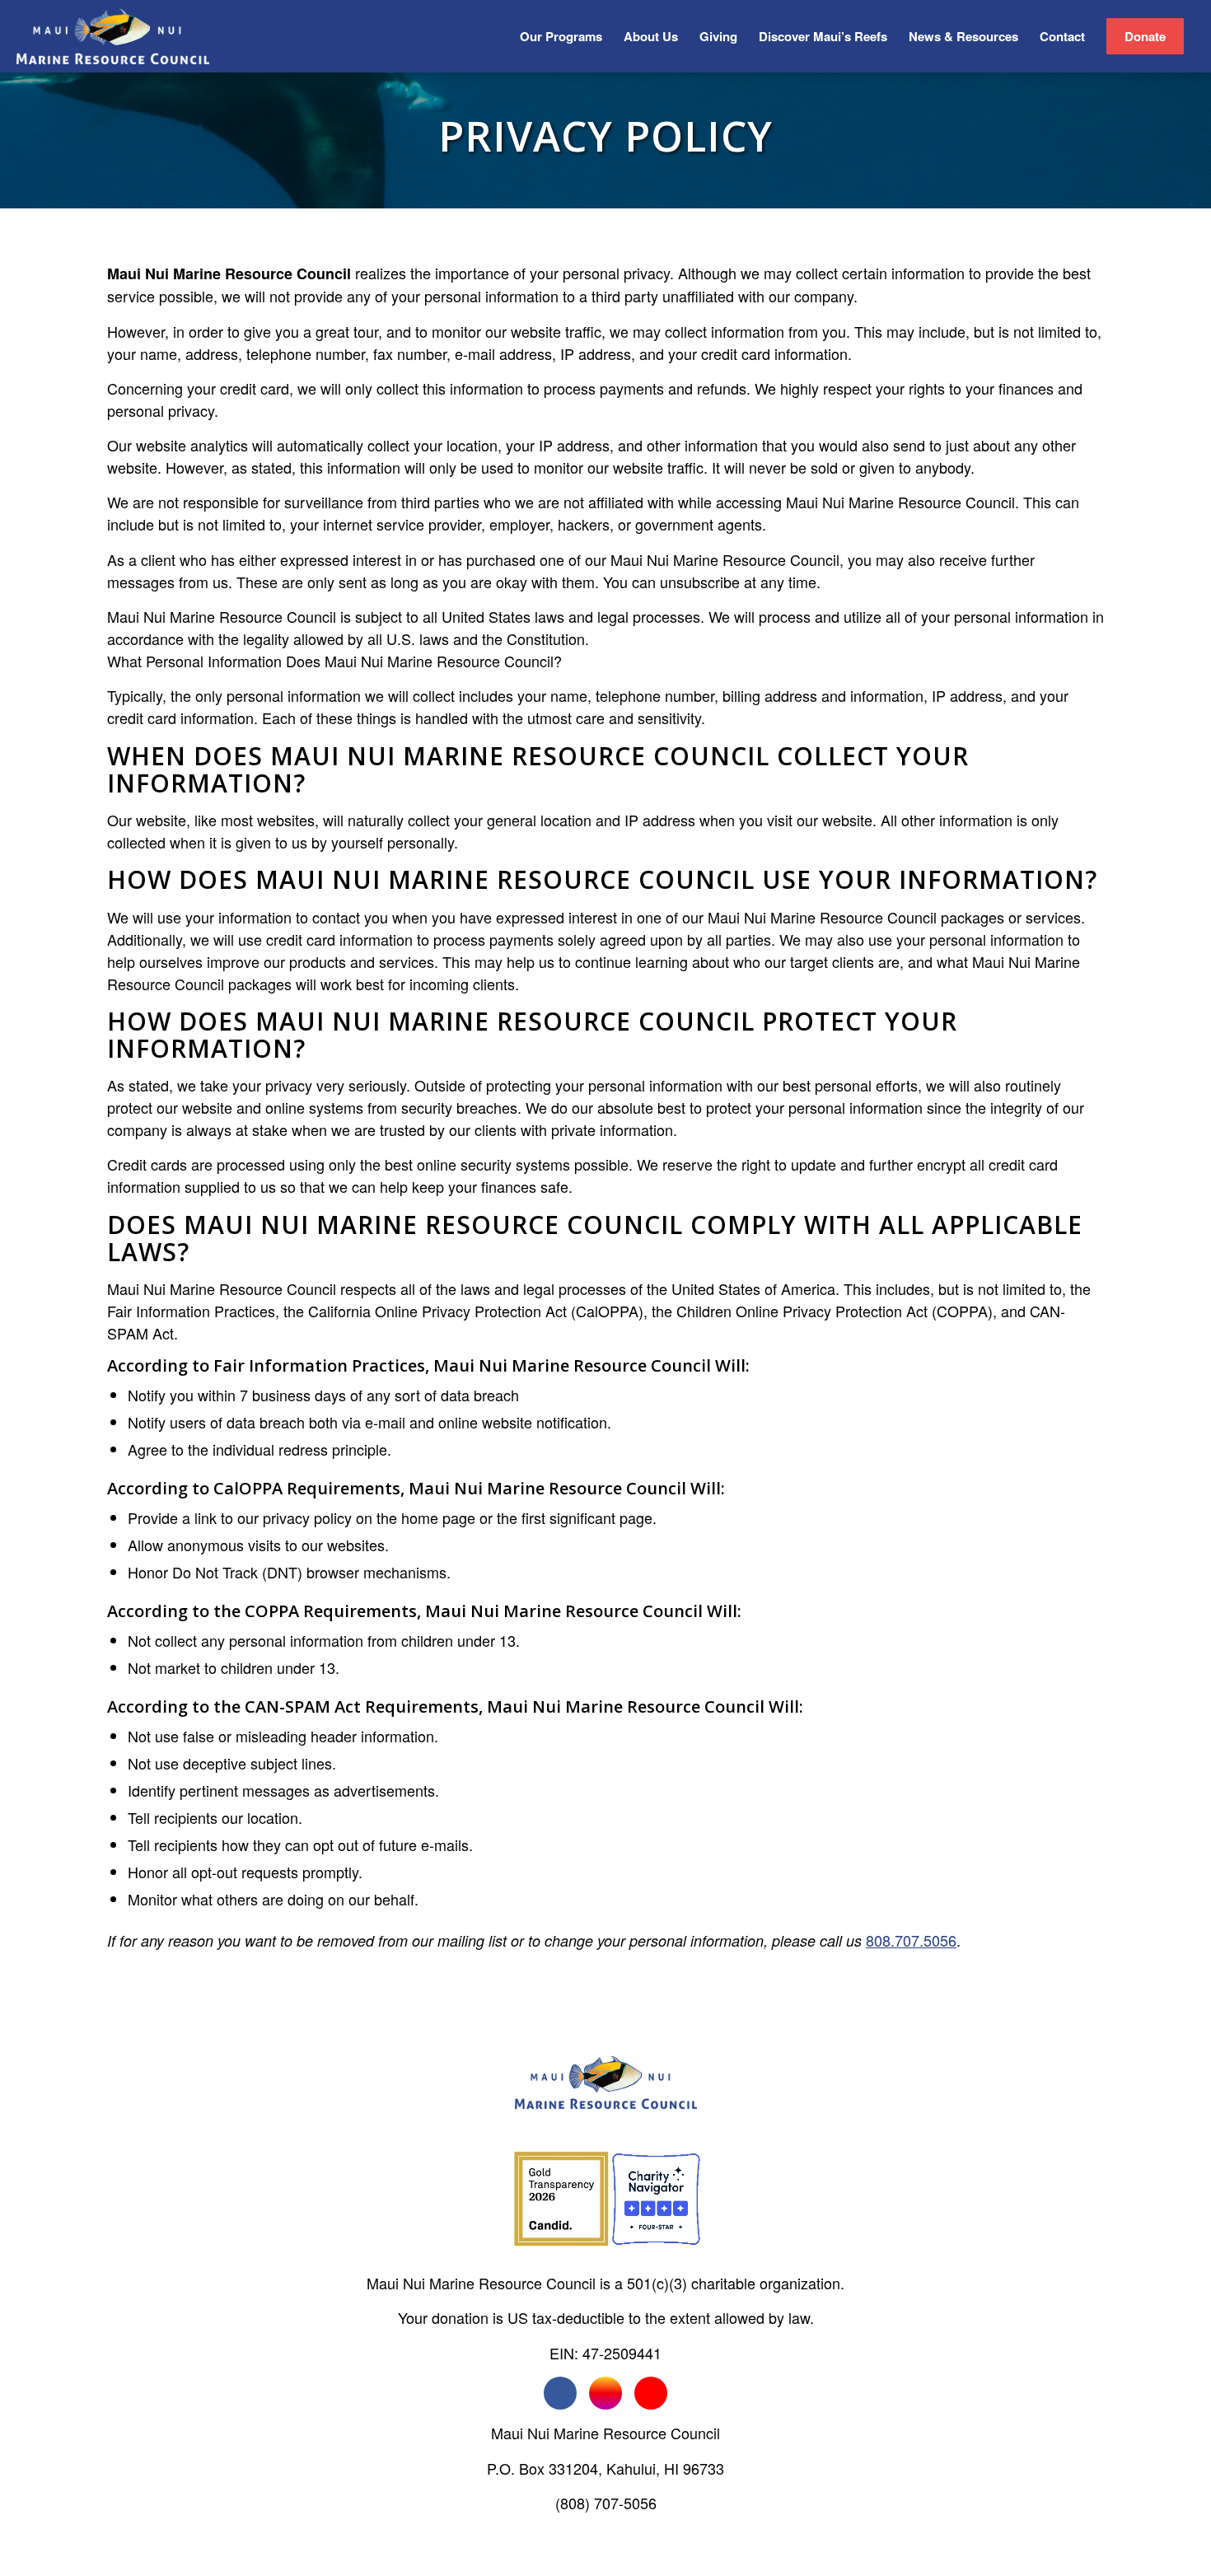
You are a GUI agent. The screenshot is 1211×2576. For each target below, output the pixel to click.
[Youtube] (651, 2393)
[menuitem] (561, 36)
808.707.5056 (911, 1940)
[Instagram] (605, 2393)
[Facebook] (560, 2393)
